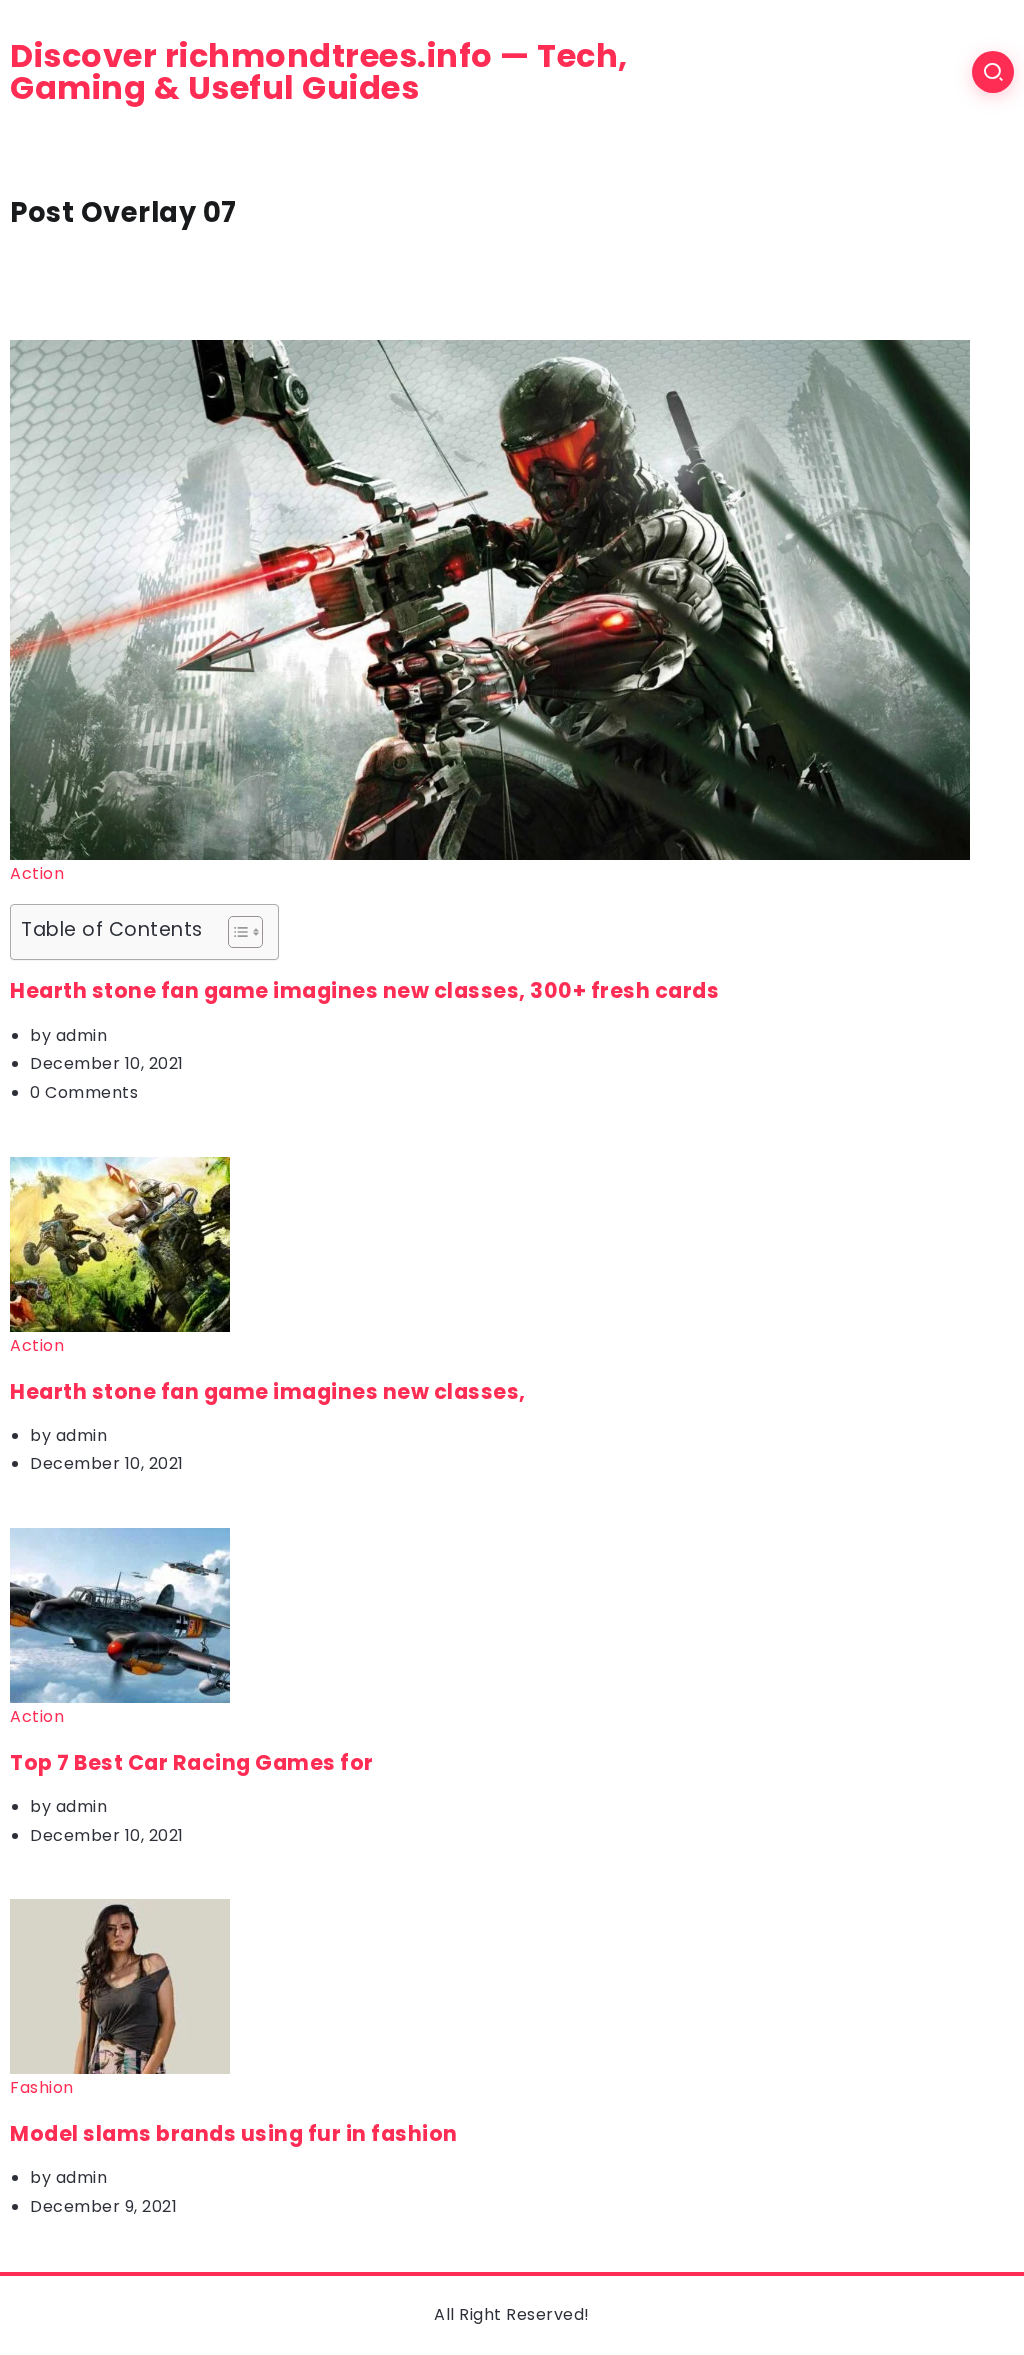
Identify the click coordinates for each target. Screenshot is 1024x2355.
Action (37, 873)
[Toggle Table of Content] (235, 932)
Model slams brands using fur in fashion (234, 2133)
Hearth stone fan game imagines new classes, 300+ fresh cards (364, 990)
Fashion (42, 2087)
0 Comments (84, 1092)
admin (82, 1035)
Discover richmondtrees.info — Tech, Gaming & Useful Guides (319, 72)
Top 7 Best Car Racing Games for (192, 1762)
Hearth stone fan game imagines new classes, (268, 1391)
